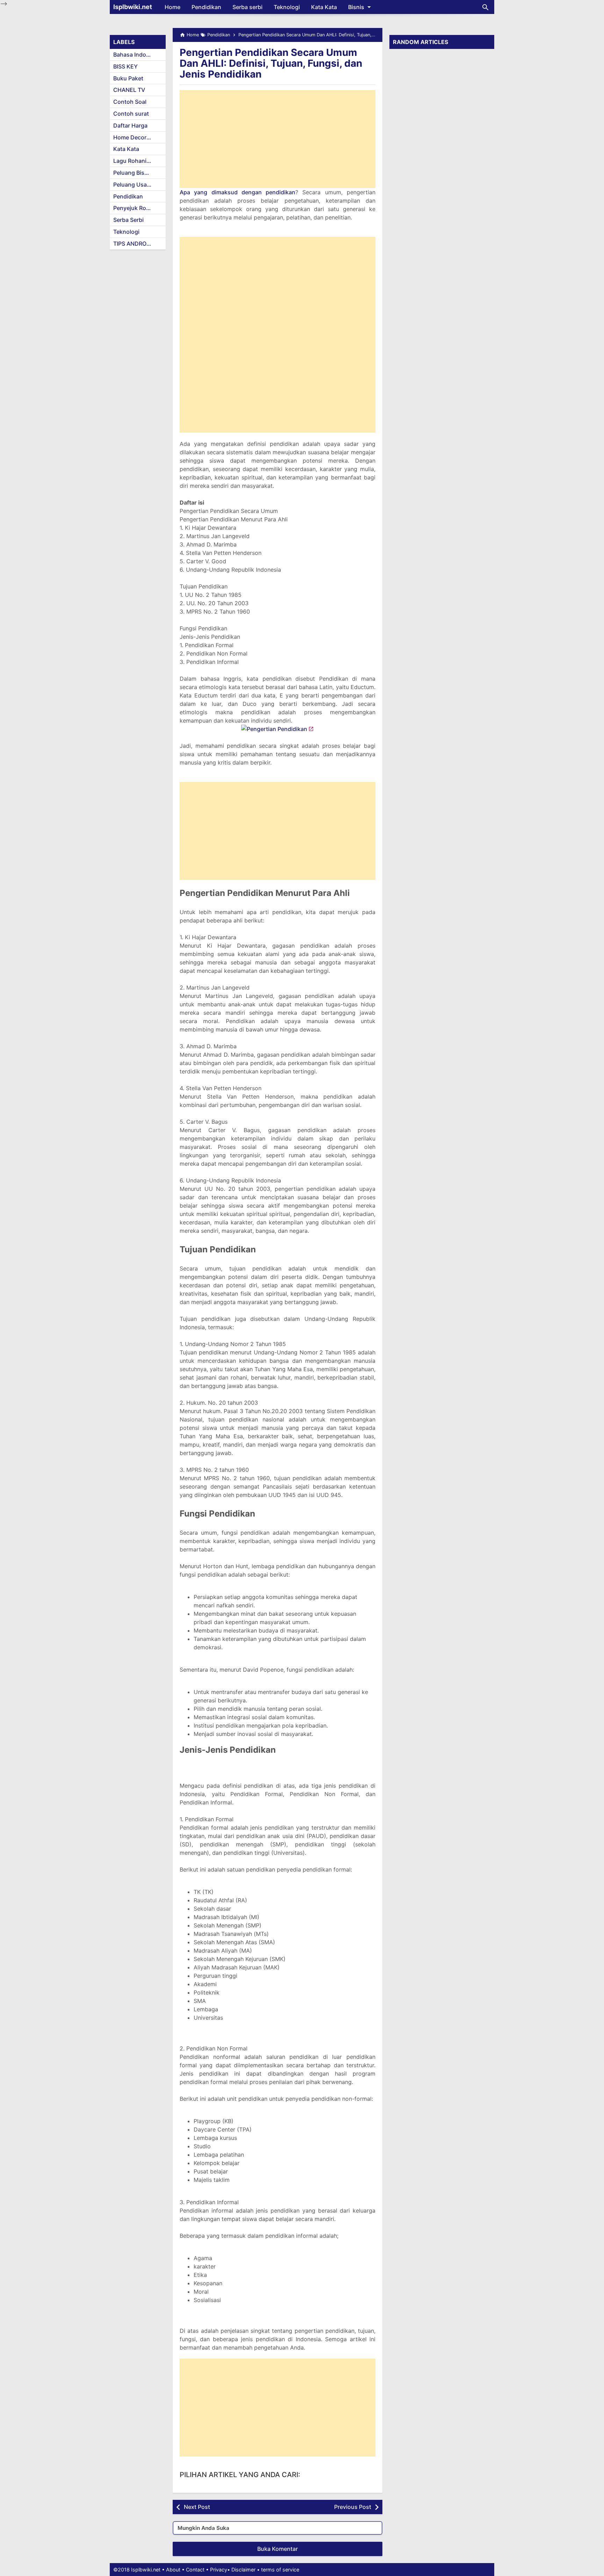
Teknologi (287, 7)
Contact (195, 2570)
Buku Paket (128, 78)
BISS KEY (125, 66)
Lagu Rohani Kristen (139, 161)
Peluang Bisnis (133, 173)
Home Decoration (137, 137)
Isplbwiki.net (133, 7)
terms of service (280, 2570)
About (173, 2570)
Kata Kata (324, 7)
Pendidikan (206, 7)
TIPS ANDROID (133, 244)
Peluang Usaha (133, 184)
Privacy (219, 2570)
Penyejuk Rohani (135, 208)
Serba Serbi (128, 220)
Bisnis (356, 7)
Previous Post (353, 2507)
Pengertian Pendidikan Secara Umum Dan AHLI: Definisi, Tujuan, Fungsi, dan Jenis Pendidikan (271, 63)
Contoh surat (131, 114)
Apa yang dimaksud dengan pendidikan (238, 192)
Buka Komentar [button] (278, 2549)
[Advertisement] (278, 139)
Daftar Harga (130, 125)
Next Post (197, 2507)
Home (172, 7)
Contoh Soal (130, 102)
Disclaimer (243, 2570)
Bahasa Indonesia (137, 55)
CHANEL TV (129, 90)
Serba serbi (247, 7)
